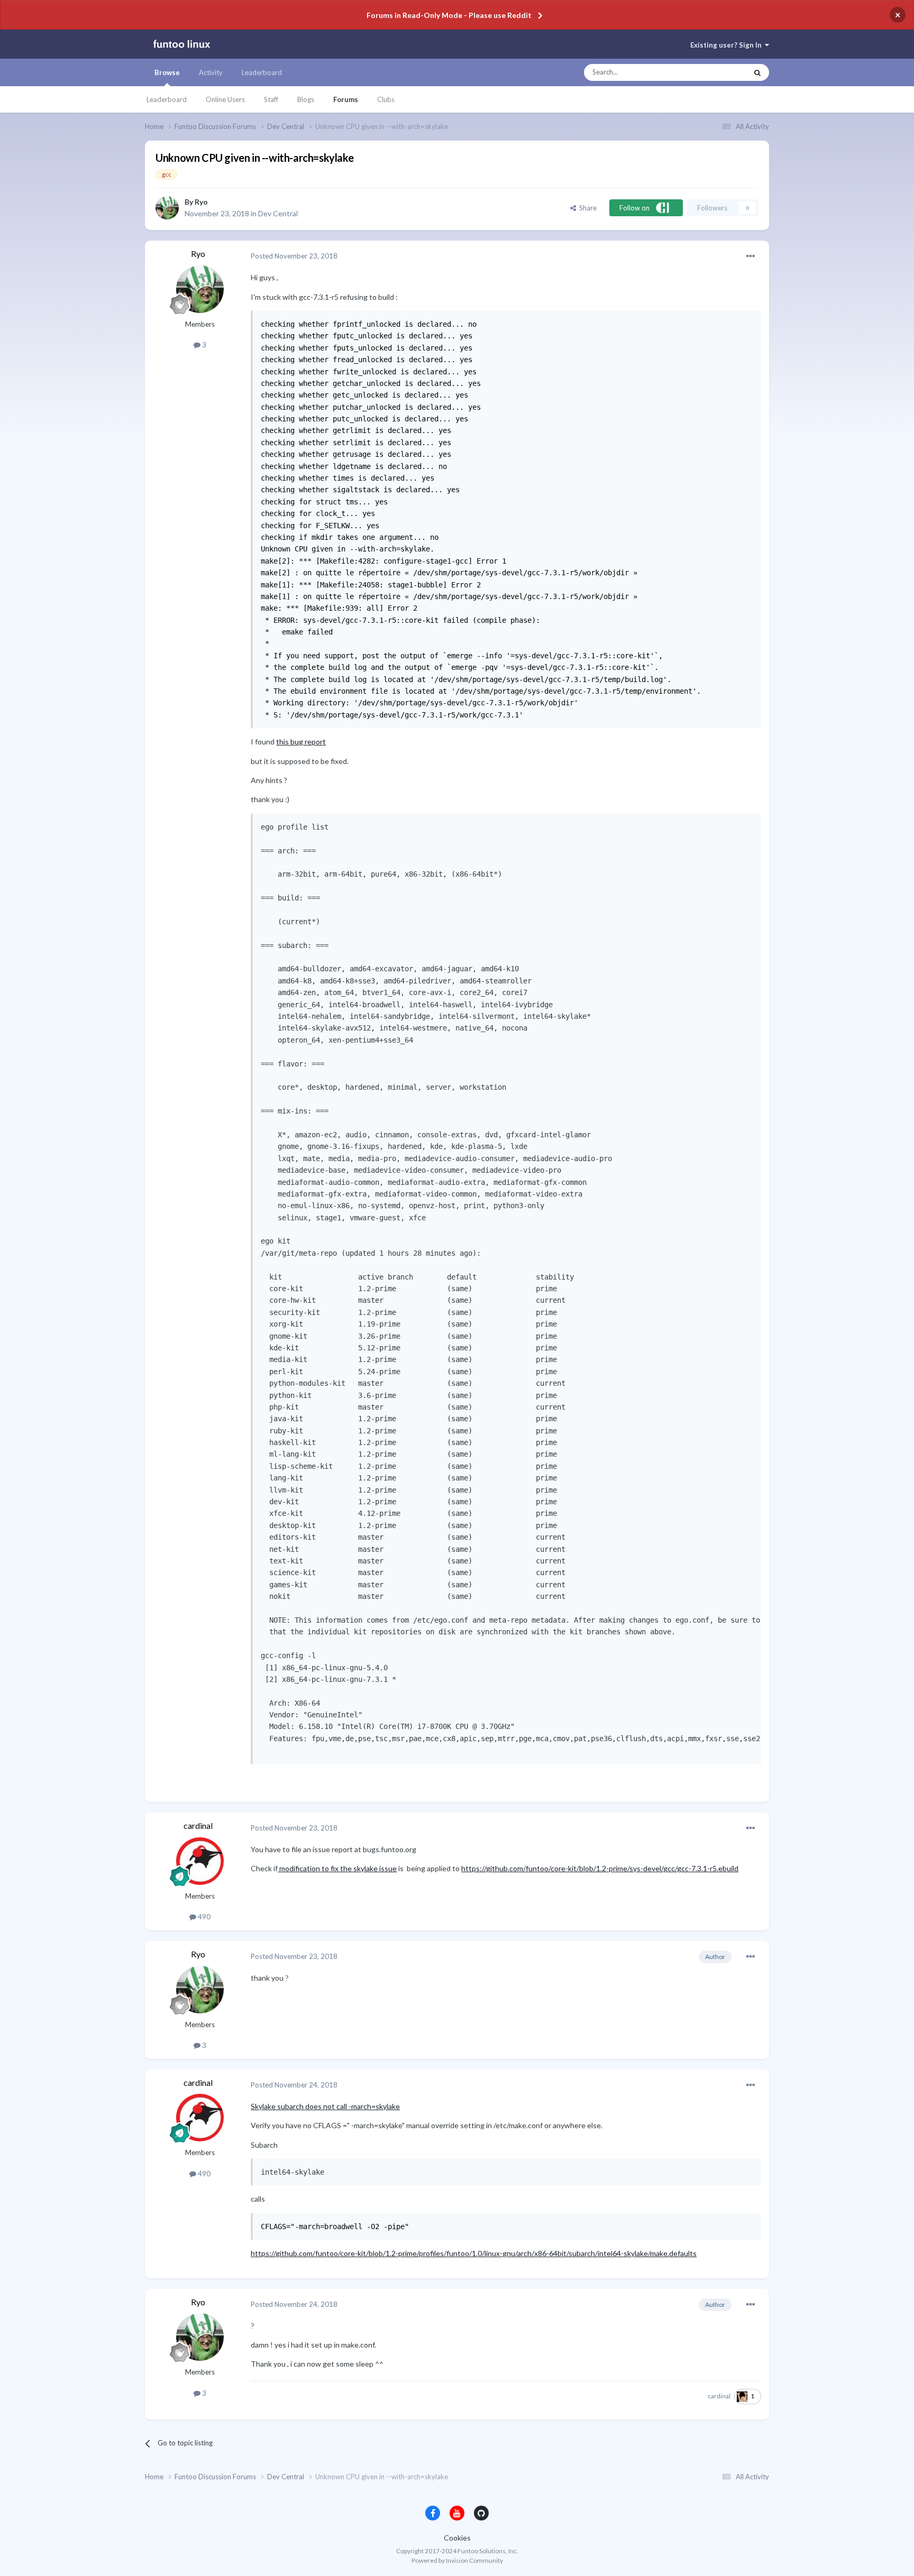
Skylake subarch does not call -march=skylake (325, 2106)
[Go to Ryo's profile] (167, 208)
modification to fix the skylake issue (337, 1868)
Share (586, 208)
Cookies (457, 2538)
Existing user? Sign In (728, 45)
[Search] (757, 72)
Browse (167, 72)
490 (203, 1917)
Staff (271, 99)
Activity (211, 72)
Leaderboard (167, 99)
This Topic (722, 72)
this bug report (301, 742)
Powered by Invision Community (457, 2560)
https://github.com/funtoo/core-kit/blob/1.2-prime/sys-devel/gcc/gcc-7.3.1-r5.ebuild (600, 1868)
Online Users (225, 99)
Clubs (386, 99)
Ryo (201, 202)
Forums (346, 99)
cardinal (198, 1825)
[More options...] (751, 256)
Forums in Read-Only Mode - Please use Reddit (449, 15)
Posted (294, 256)
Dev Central (278, 213)
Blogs (306, 99)
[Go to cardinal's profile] (200, 1861)
